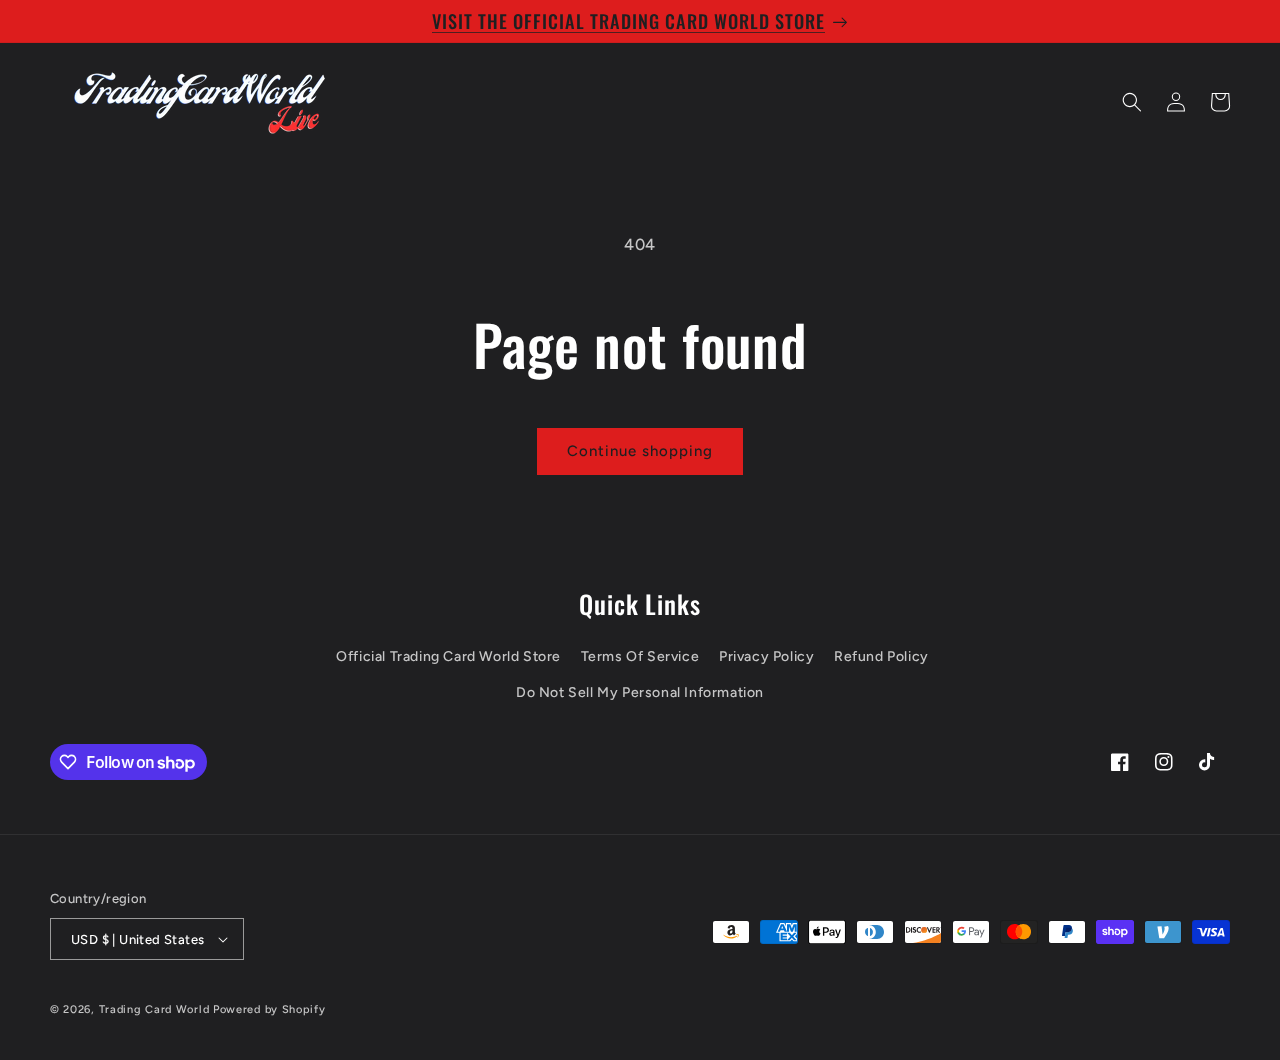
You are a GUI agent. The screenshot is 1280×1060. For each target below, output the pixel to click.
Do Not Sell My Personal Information (640, 692)
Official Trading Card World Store (448, 656)
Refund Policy (881, 656)
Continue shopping (640, 451)
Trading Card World (154, 1009)
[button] (1132, 102)
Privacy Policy (766, 656)
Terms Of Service (640, 656)
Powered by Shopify (269, 1009)
